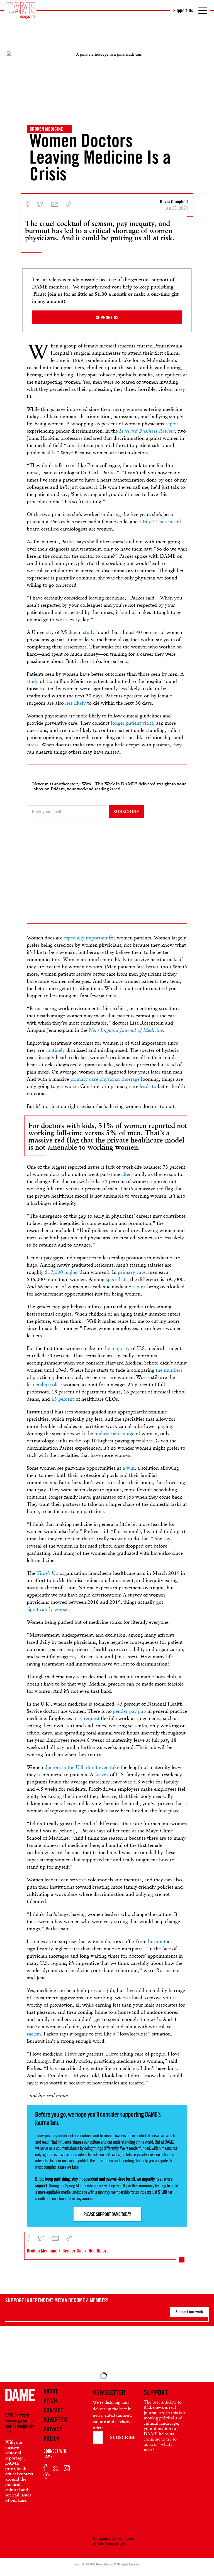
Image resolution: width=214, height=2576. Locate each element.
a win (129, 1468)
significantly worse (47, 1609)
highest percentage (114, 1433)
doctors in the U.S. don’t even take (82, 1767)
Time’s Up (47, 1573)
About (51, 2391)
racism (34, 2034)
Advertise (56, 2420)
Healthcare (99, 2251)
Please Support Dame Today (107, 2214)
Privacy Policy (53, 2434)
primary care (132, 1272)
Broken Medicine (46, 129)
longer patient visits (132, 723)
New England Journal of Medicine (126, 1030)
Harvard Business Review (147, 431)
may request (86, 1718)
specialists (117, 1279)
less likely (76, 703)
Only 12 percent (158, 521)
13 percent (63, 1399)
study (89, 632)
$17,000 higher (61, 1272)
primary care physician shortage (105, 1079)
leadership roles (44, 1384)
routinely (55, 1050)
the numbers (169, 1370)
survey (102, 1774)
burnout (157, 1941)
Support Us (183, 10)
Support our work (189, 2312)
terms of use (115, 2543)
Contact (53, 2410)
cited (127, 1174)
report (172, 424)
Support (156, 2392)
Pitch (50, 2401)
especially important (86, 938)
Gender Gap (73, 2251)
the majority (117, 1348)
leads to (148, 1086)
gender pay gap (130, 1711)
